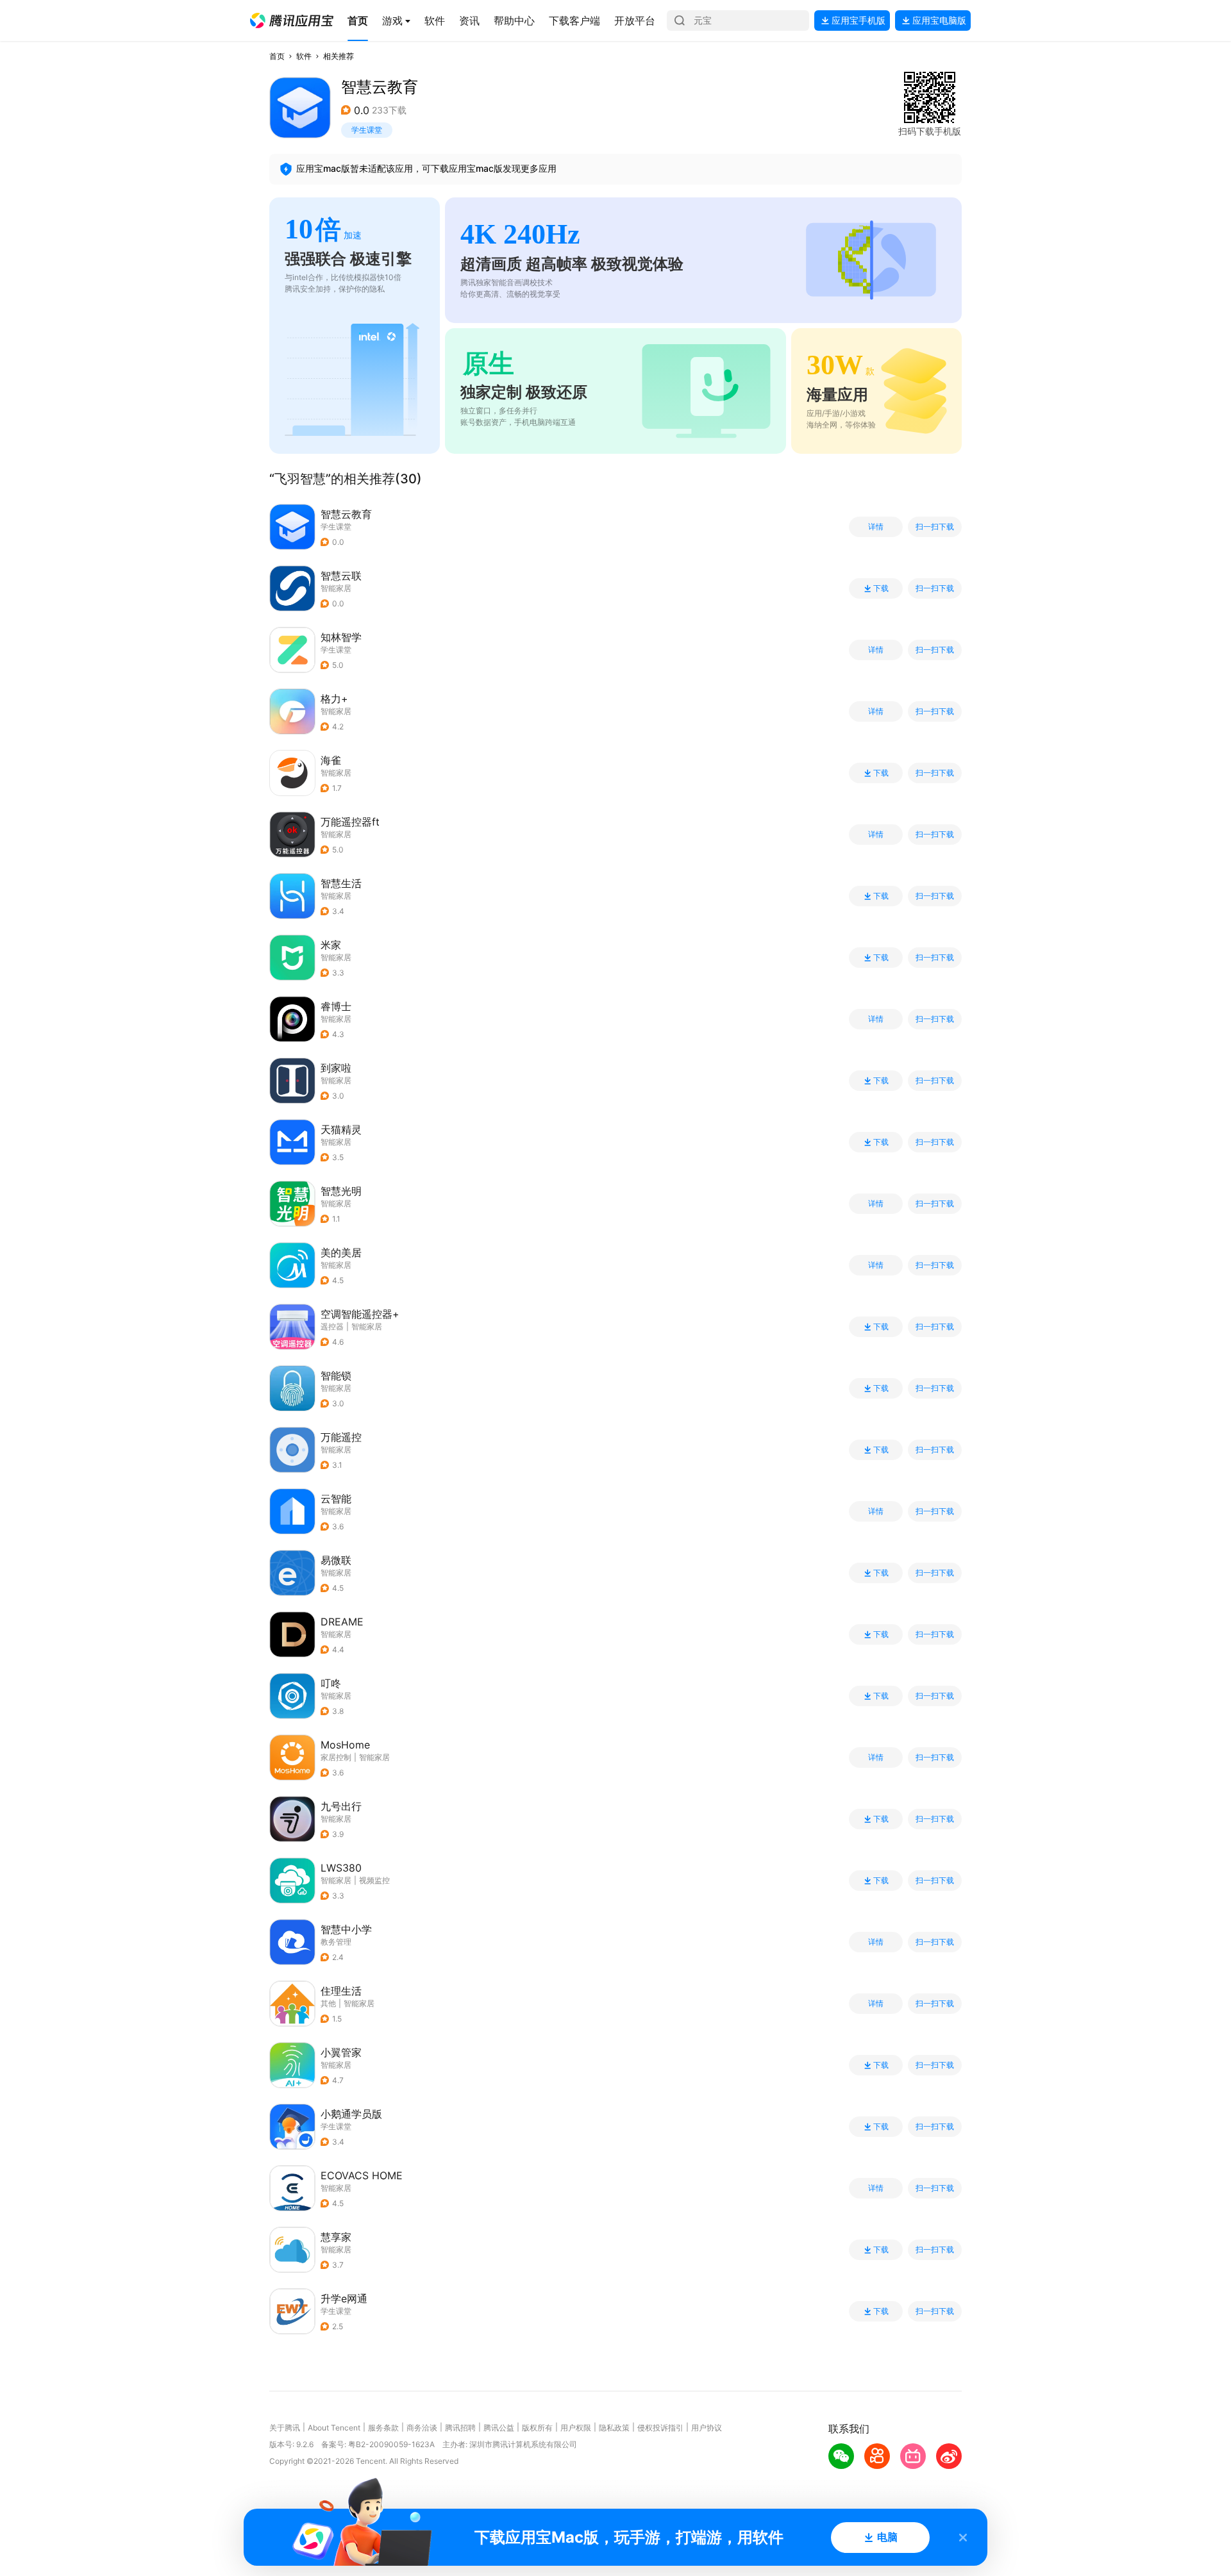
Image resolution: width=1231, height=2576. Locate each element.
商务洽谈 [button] (422, 2428)
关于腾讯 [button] (285, 2428)
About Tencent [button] (334, 2428)
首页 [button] (277, 56)
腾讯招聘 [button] (460, 2428)
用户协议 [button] (707, 2428)
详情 (876, 527)
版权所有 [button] (537, 2428)
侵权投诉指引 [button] (660, 2428)
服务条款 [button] (383, 2428)
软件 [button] (304, 56)
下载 (881, 588)
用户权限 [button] (576, 2428)
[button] (292, 21)
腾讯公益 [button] (499, 2428)
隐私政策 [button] (614, 2428)
